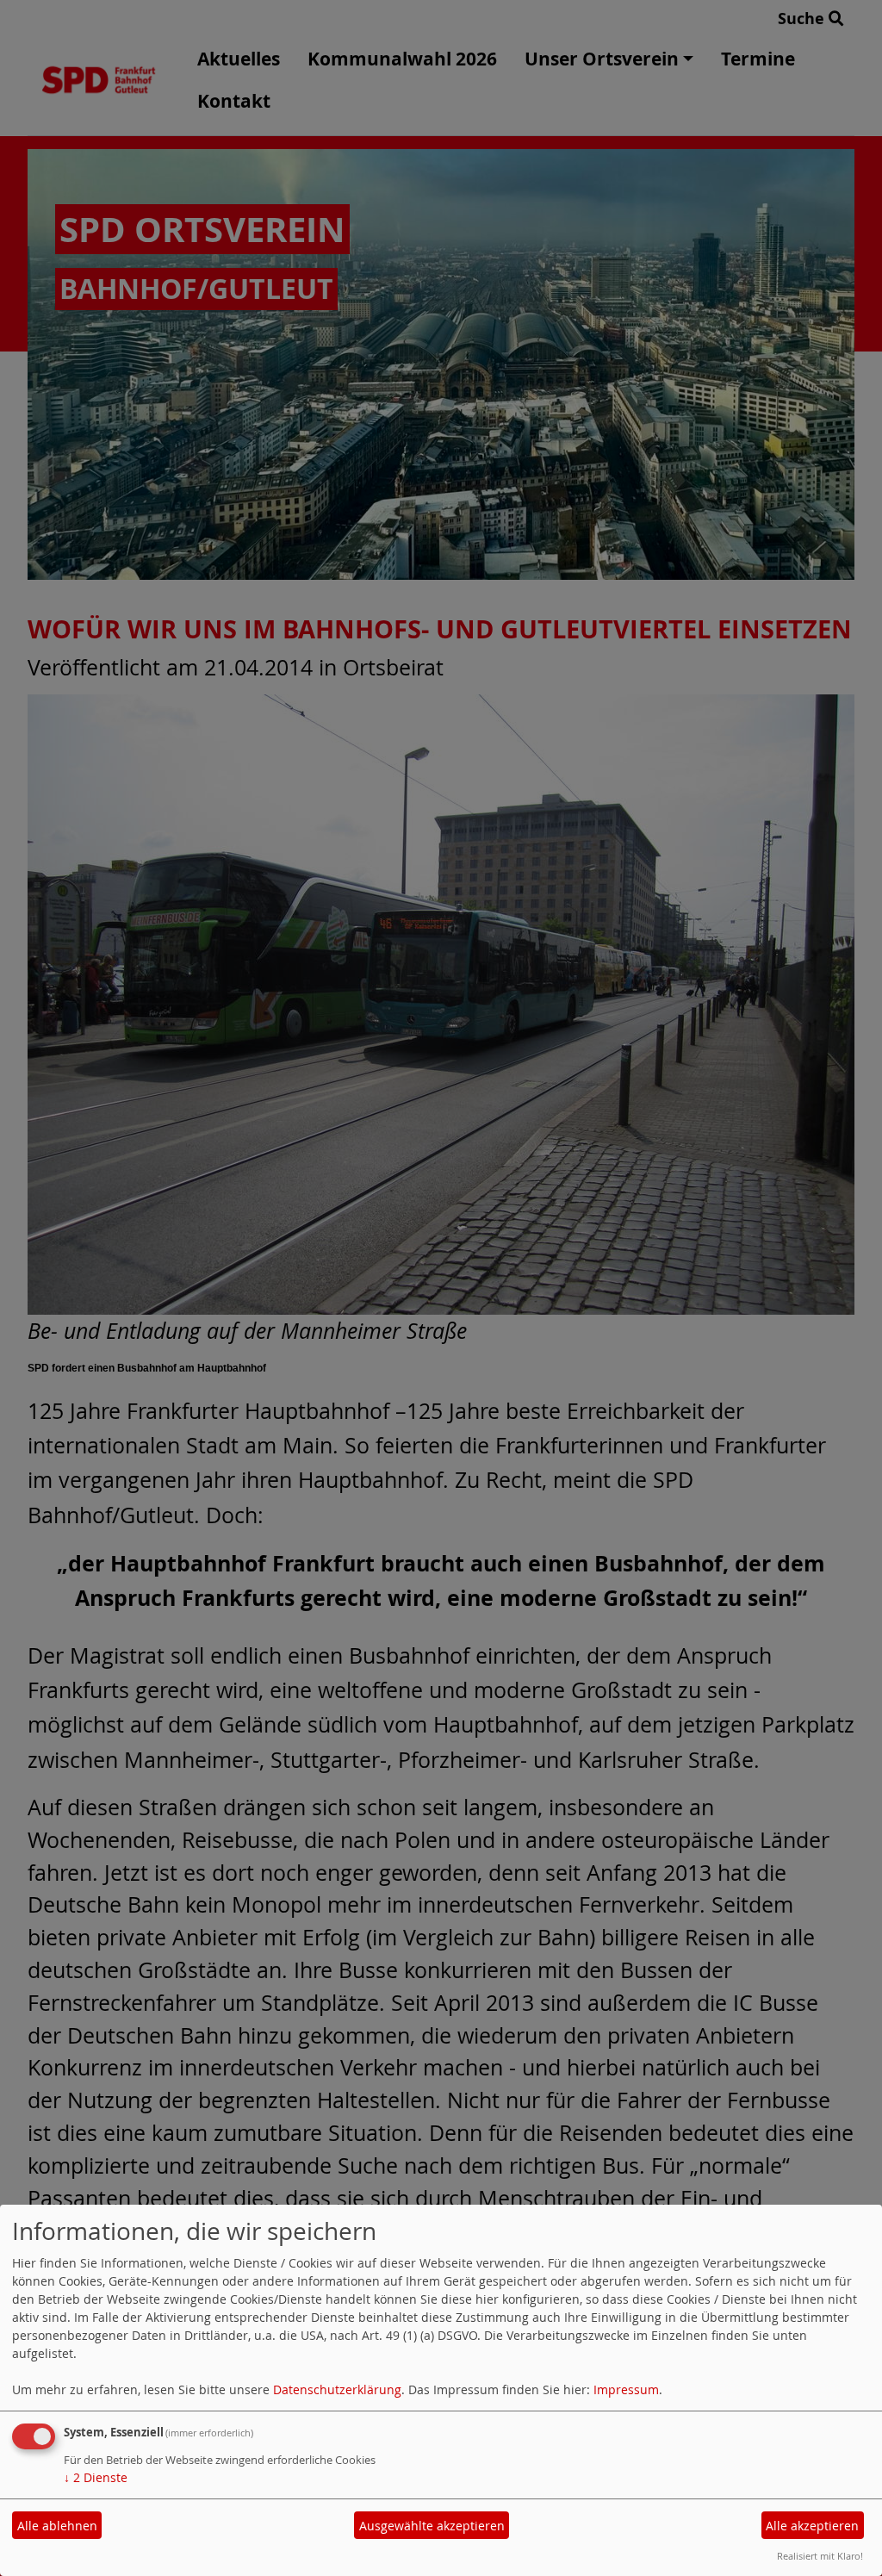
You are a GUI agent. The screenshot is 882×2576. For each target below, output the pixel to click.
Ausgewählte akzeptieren (432, 2526)
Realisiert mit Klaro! (820, 2556)
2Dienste (96, 2477)
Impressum (626, 2389)
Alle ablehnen (57, 2526)
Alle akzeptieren (812, 2526)
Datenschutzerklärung (337, 2389)
